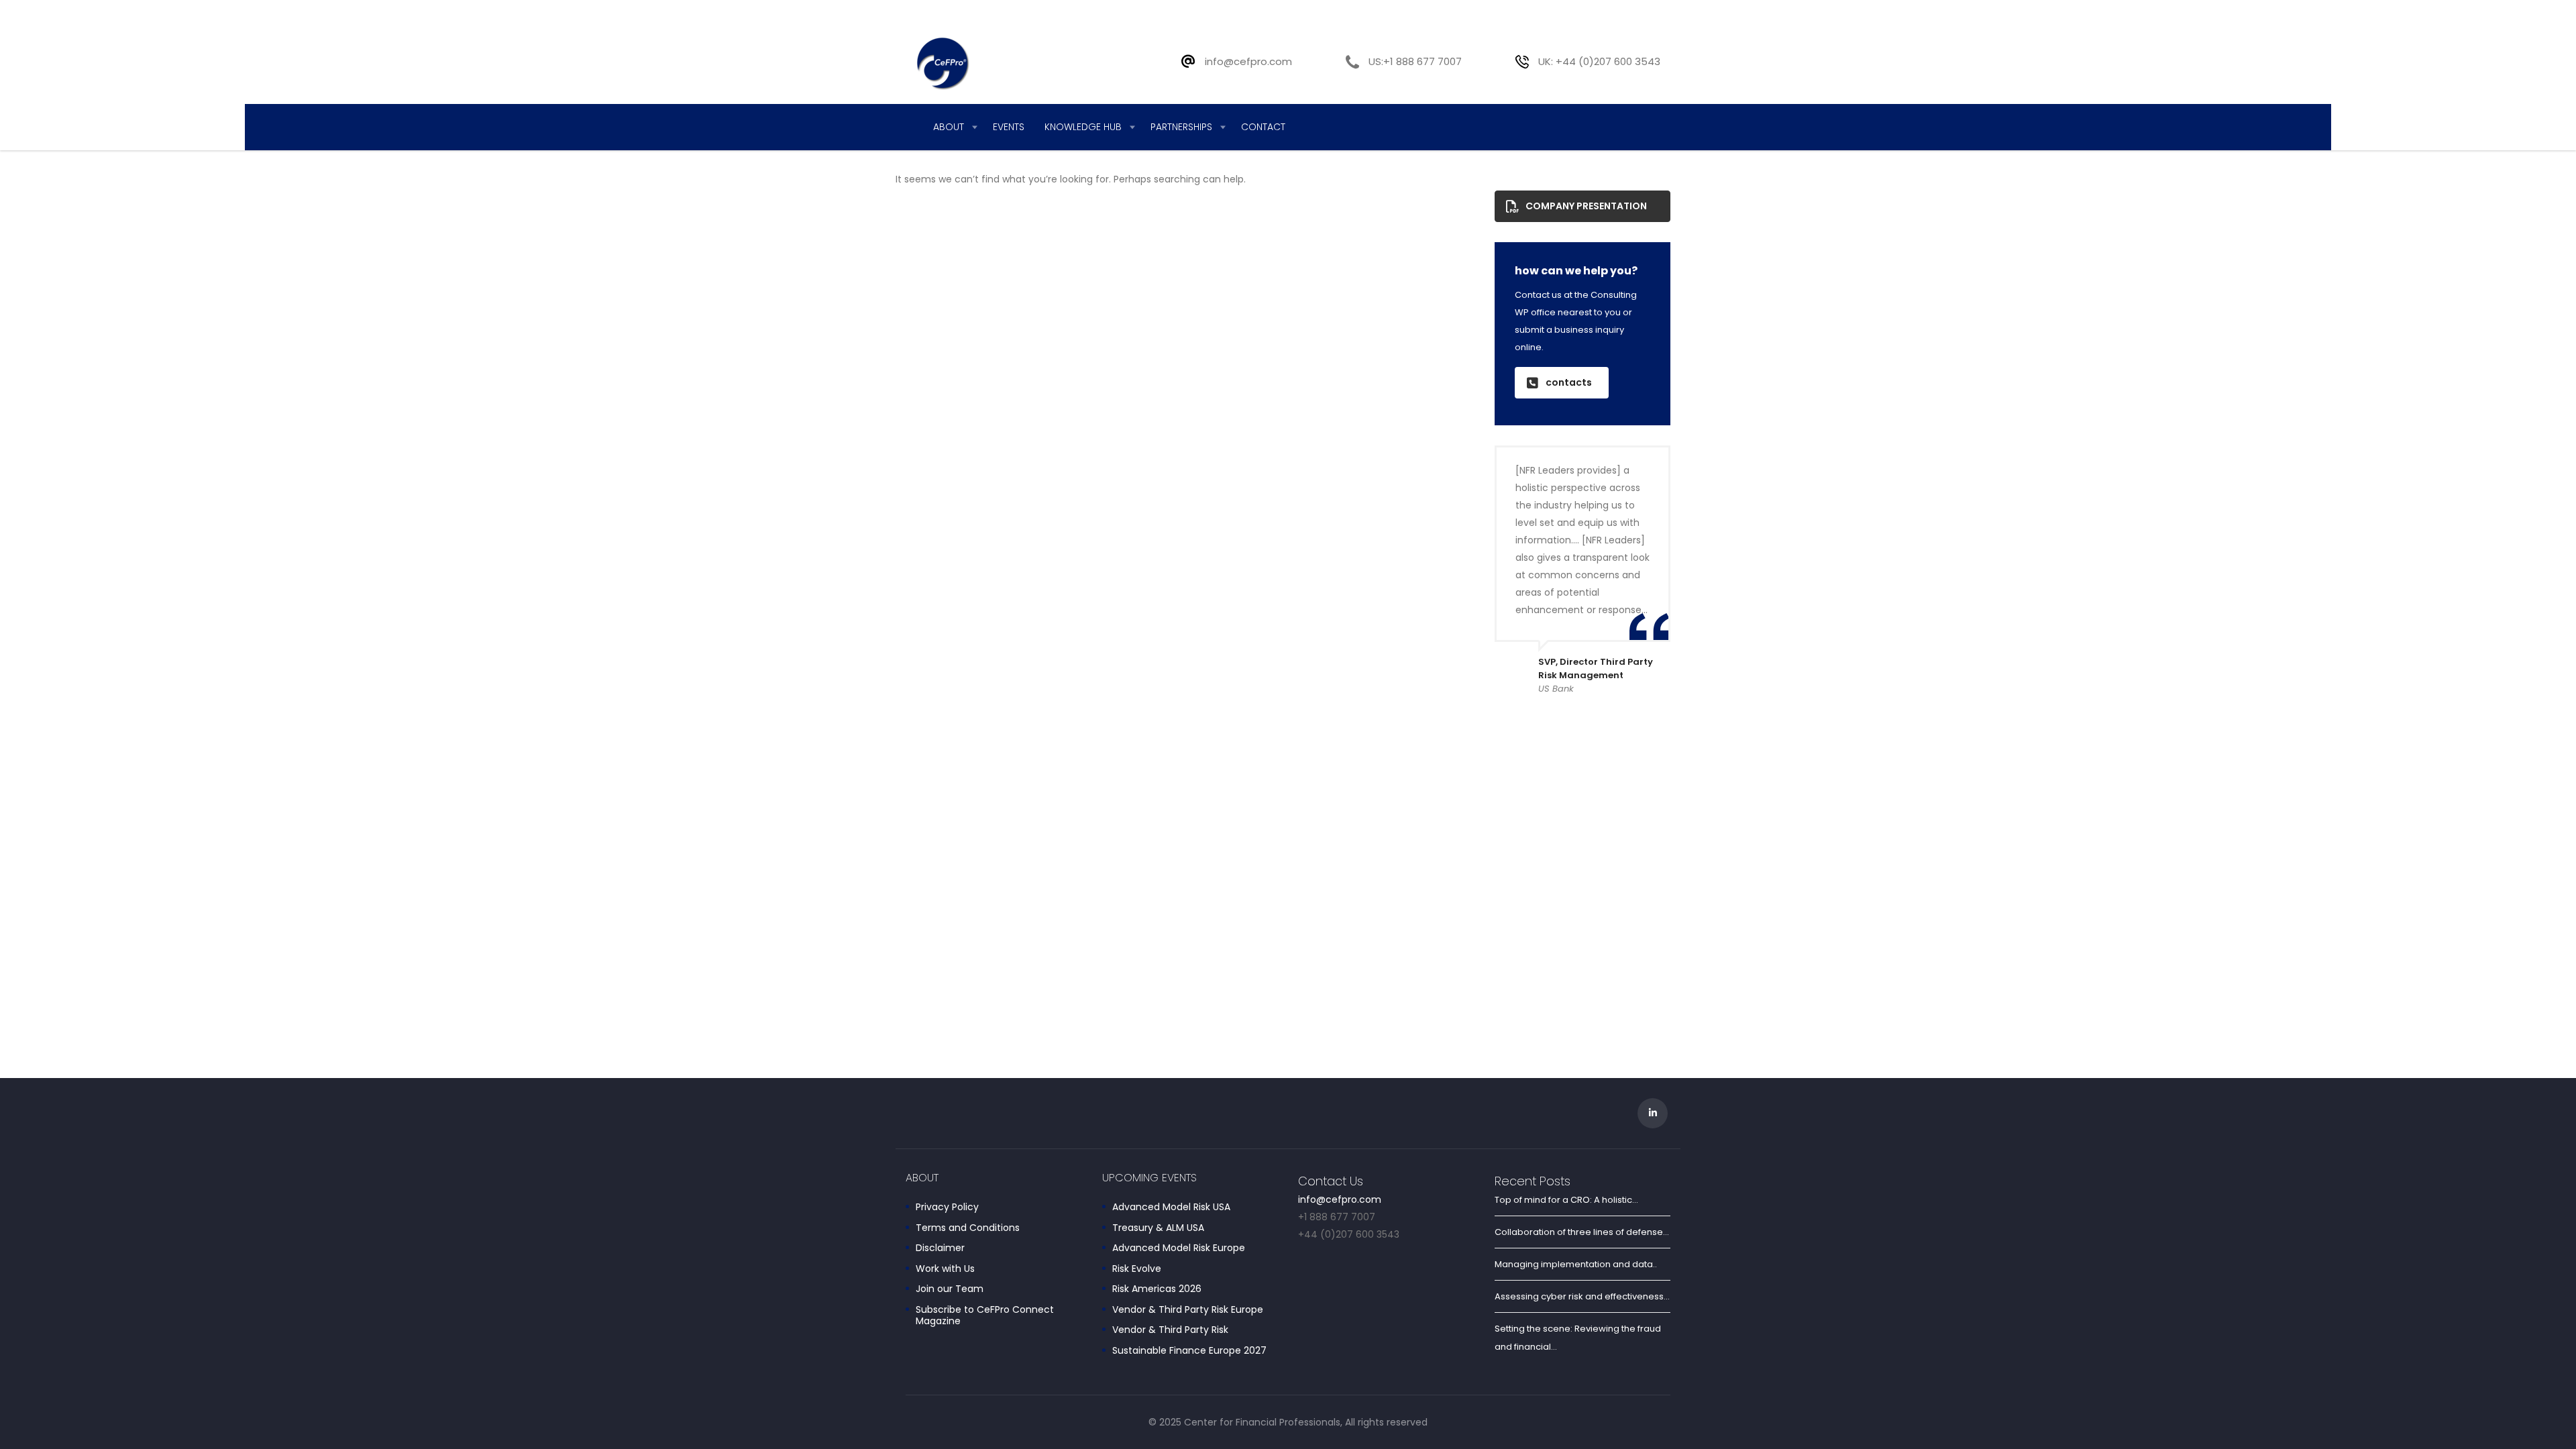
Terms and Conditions (968, 1228)
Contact (1263, 127)
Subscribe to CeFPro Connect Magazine (985, 1316)
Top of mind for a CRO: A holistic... (1566, 1200)
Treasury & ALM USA (1158, 1228)
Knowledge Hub (1083, 127)
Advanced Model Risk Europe (1179, 1248)
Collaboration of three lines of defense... (1582, 1232)
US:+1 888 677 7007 (1415, 61)
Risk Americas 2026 (1157, 1289)
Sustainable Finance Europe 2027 (1189, 1351)
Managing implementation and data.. (1576, 1264)
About (949, 127)
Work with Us (945, 1269)
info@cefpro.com (1248, 61)
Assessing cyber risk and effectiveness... (1582, 1296)
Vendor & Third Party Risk (1170, 1330)
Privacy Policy (947, 1207)
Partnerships (1181, 127)
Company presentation (1586, 206)
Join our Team (950, 1289)
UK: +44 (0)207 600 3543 (1599, 61)
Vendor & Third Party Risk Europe (1188, 1310)
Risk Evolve (1137, 1269)
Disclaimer (940, 1248)
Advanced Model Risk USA (1171, 1207)
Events (1009, 127)
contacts (1569, 382)
